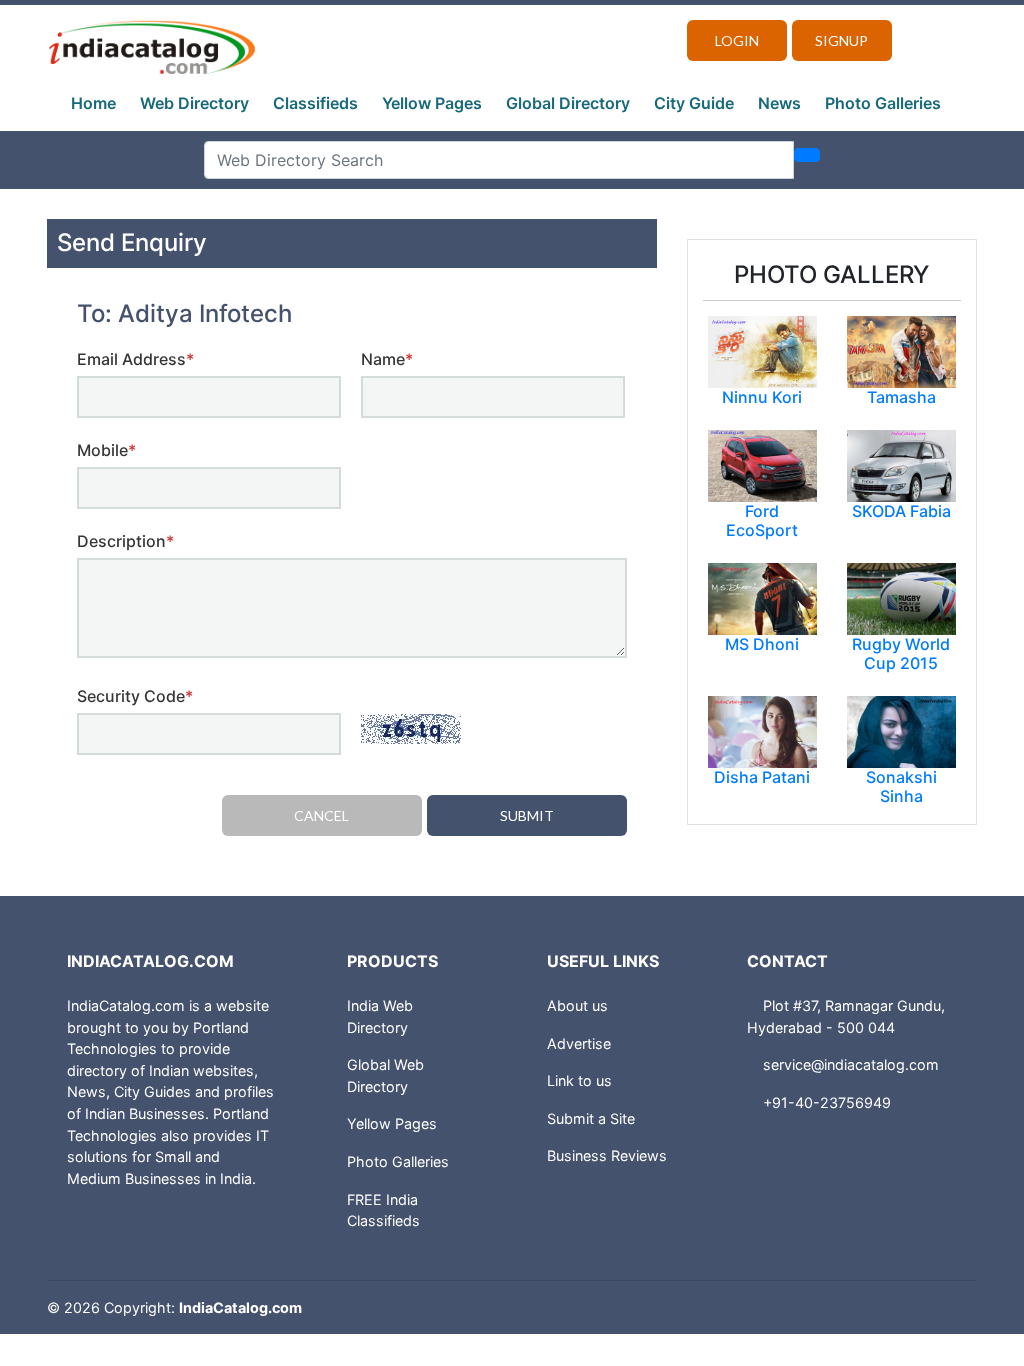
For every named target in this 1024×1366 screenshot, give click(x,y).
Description (125, 541)
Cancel (321, 815)
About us (577, 1005)
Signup (841, 40)
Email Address (135, 359)
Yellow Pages (432, 103)
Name (387, 359)
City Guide (694, 103)
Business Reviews (607, 1155)
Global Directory (568, 103)
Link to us (579, 1080)
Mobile (106, 450)
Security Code (135, 696)
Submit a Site (591, 1118)
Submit (527, 815)
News (779, 103)
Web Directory (194, 103)
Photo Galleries (883, 103)
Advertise (579, 1043)
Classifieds (315, 103)
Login (737, 40)
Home (93, 103)
